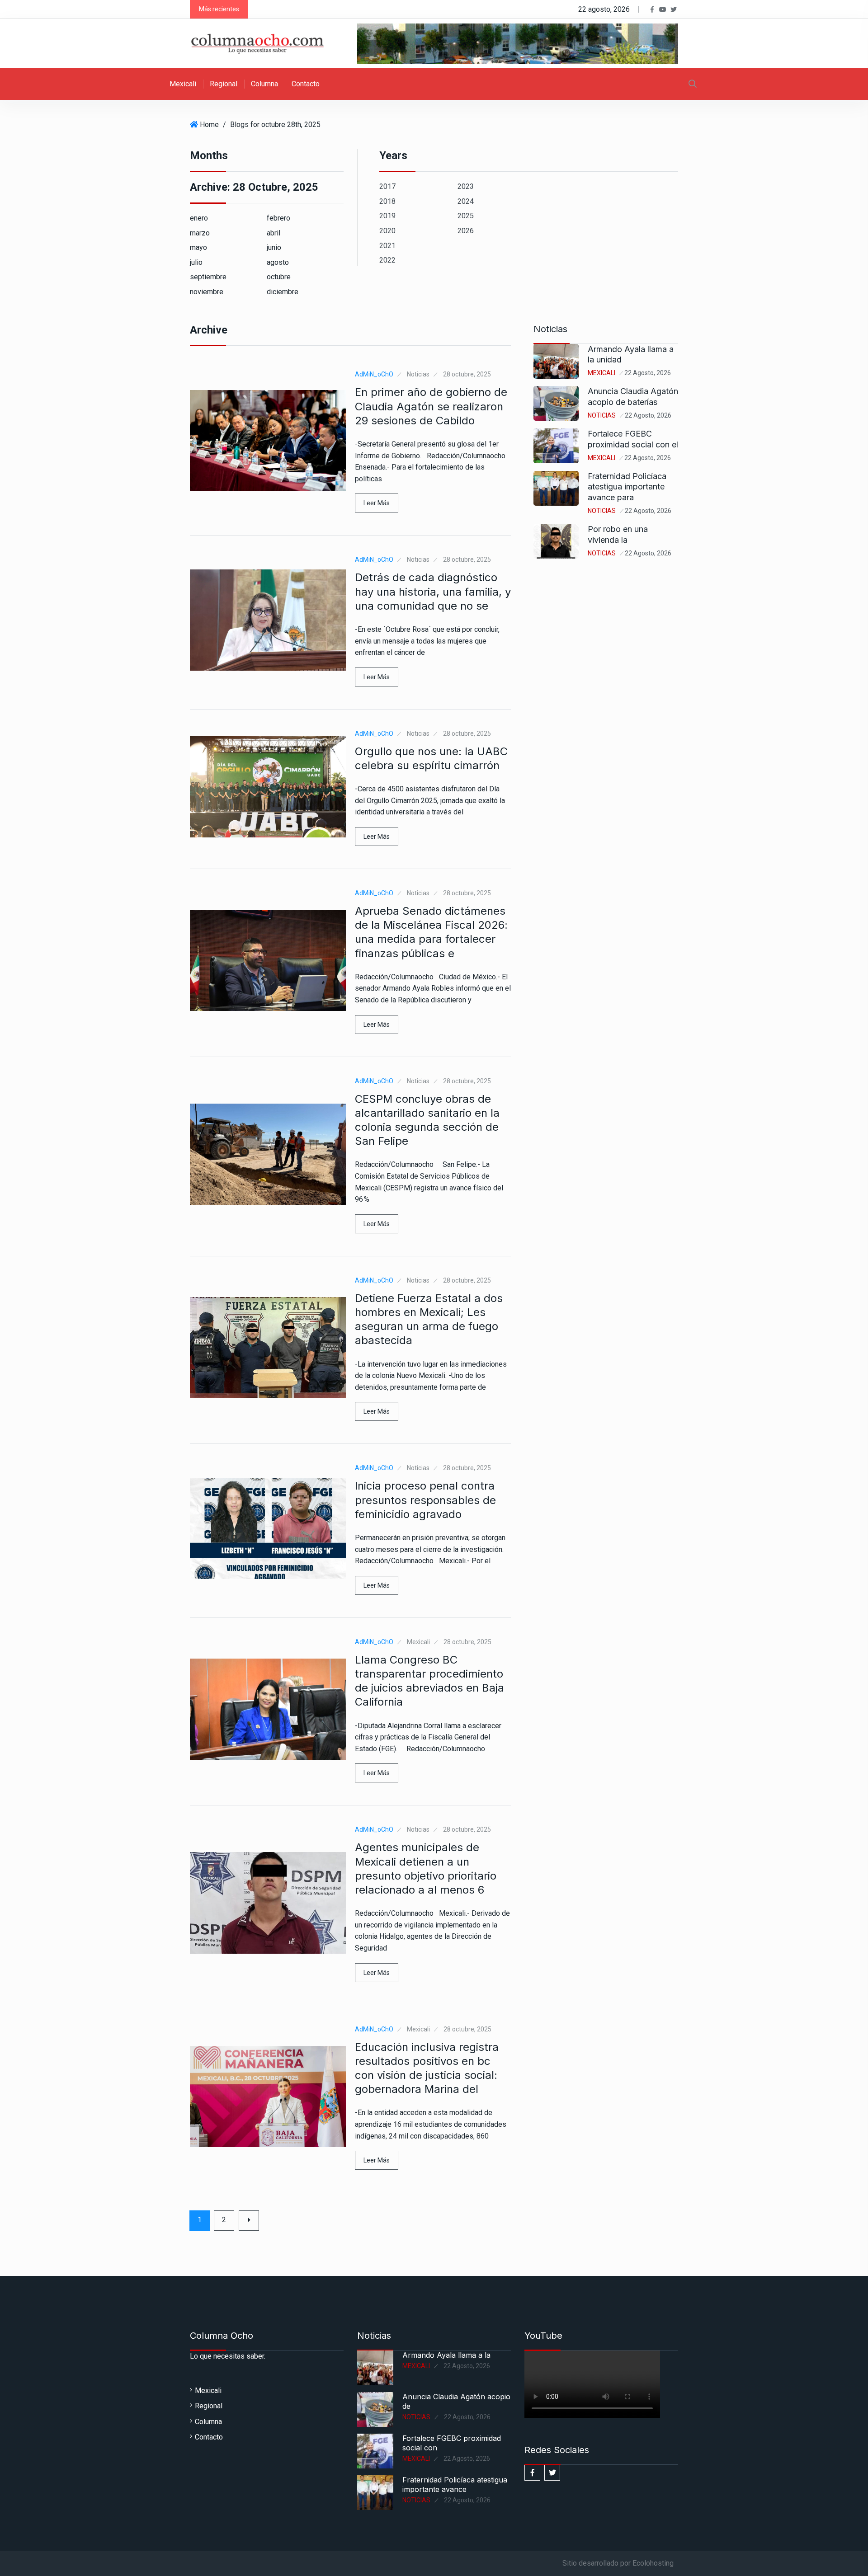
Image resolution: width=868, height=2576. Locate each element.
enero (199, 218)
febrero (278, 218)
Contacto (306, 84)
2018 (387, 201)
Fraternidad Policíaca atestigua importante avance (455, 2484)
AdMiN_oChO (374, 374)
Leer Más (377, 503)
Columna (264, 84)
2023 (466, 186)
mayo (198, 247)
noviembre (207, 292)
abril (274, 233)
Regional (224, 84)
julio (196, 262)
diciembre (283, 292)
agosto (278, 262)
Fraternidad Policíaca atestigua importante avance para (627, 487)
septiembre (208, 277)
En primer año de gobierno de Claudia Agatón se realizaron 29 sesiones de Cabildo (431, 406)
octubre (279, 277)
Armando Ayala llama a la (446, 2355)
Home (209, 125)
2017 (387, 186)
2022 (387, 260)
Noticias (418, 374)
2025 (466, 216)
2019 (387, 216)
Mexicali (183, 84)
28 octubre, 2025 (467, 374)
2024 (466, 201)
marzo (200, 233)
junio (274, 247)
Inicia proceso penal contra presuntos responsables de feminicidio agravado (425, 1500)
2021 (387, 246)
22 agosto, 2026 (648, 373)
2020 (387, 231)
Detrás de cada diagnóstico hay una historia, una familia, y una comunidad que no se (433, 591)
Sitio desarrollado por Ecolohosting (618, 2563)
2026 (466, 231)
